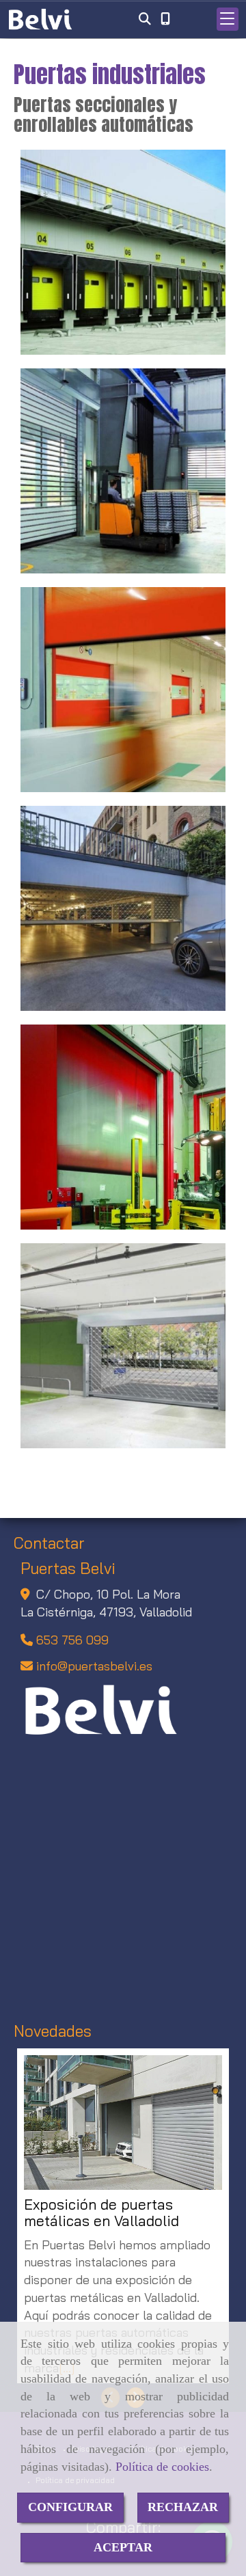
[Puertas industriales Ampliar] (123, 252)
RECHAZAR (183, 2507)
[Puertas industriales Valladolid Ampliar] (123, 1127)
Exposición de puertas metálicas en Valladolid (101, 2213)
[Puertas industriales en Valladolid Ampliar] (123, 471)
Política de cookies (162, 2467)
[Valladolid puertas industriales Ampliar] (123, 690)
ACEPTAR (123, 2547)
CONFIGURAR (70, 2507)
